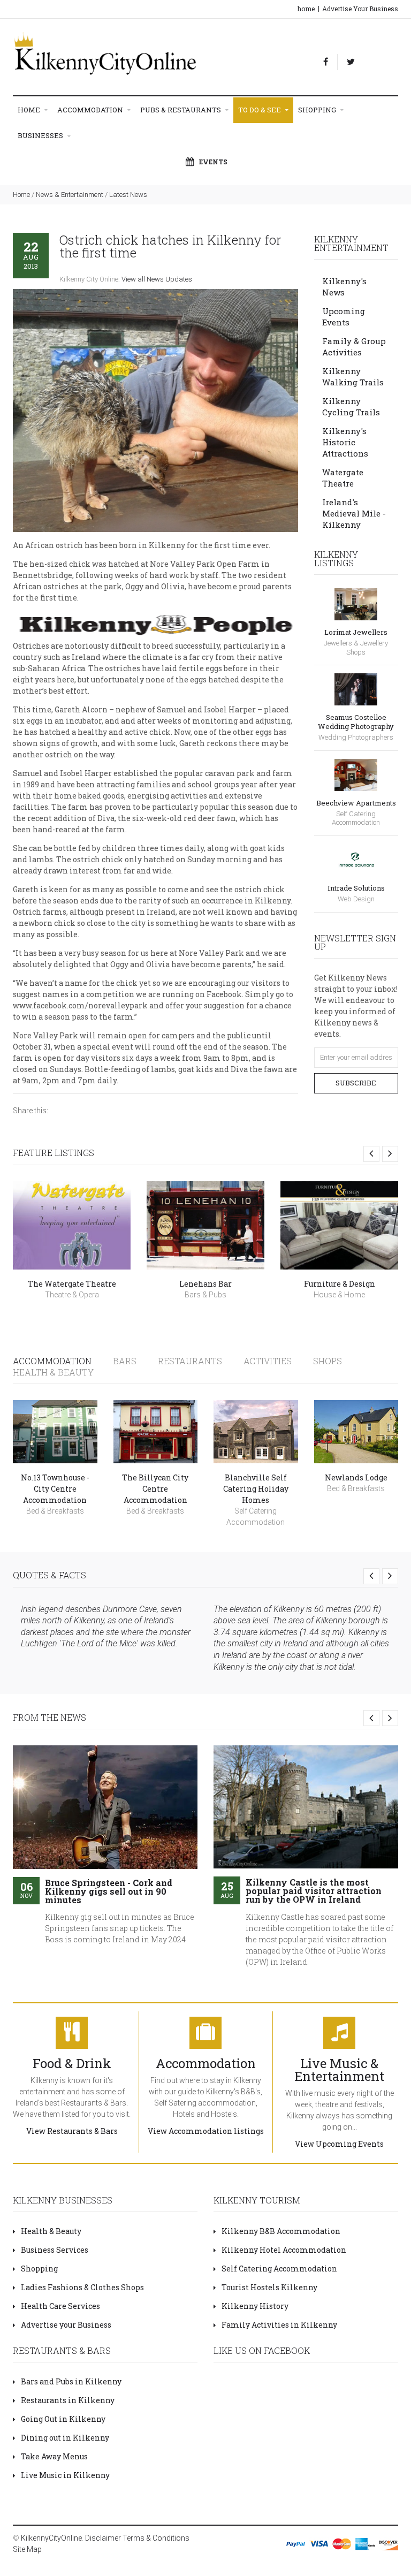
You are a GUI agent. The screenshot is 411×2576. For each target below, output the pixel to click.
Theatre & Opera (72, 1295)
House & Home (339, 1295)
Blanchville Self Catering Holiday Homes (256, 1489)
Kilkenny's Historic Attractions (345, 442)
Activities (268, 1361)
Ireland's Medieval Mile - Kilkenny (354, 513)
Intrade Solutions (356, 888)
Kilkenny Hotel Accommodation (284, 2250)
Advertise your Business (66, 2325)
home (306, 9)
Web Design (356, 899)
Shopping (318, 110)
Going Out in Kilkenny (63, 2419)
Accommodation (91, 110)
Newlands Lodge (356, 1477)
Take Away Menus (54, 2456)
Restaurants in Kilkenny (68, 2400)
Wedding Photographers (356, 737)
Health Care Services (60, 2306)
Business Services (55, 2250)
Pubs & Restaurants (181, 110)
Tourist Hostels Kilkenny (269, 2287)
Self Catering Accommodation (356, 818)
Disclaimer (103, 2538)
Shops (328, 1361)
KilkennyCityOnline (51, 2538)
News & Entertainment (70, 195)
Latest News (128, 195)
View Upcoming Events (339, 2144)
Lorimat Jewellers (356, 632)
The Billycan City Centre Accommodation (155, 1489)
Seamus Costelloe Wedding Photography (356, 722)
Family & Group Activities (354, 347)
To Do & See (260, 110)
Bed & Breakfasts (55, 1511)
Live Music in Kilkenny (65, 2475)
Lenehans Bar (205, 1284)
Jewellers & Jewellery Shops (356, 648)
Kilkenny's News (344, 287)
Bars (125, 1361)
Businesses (41, 135)
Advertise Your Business (360, 9)
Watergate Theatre (343, 478)
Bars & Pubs (205, 1295)
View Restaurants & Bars (72, 2131)
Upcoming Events (344, 317)
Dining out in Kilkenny (65, 2438)
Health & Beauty (53, 1372)
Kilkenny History (255, 2306)
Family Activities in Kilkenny (279, 2325)
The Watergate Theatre (72, 1284)
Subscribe (356, 1083)
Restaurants (190, 1361)
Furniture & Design (340, 1284)
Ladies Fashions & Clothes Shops (82, 2287)
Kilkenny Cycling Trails (351, 406)
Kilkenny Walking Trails (353, 377)
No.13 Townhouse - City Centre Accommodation (55, 1489)
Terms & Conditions (156, 2538)
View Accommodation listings (206, 2131)
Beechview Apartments (356, 803)
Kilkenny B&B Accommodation (281, 2231)
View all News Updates (157, 279)
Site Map (27, 2549)
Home (30, 110)
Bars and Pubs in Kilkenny (71, 2381)
